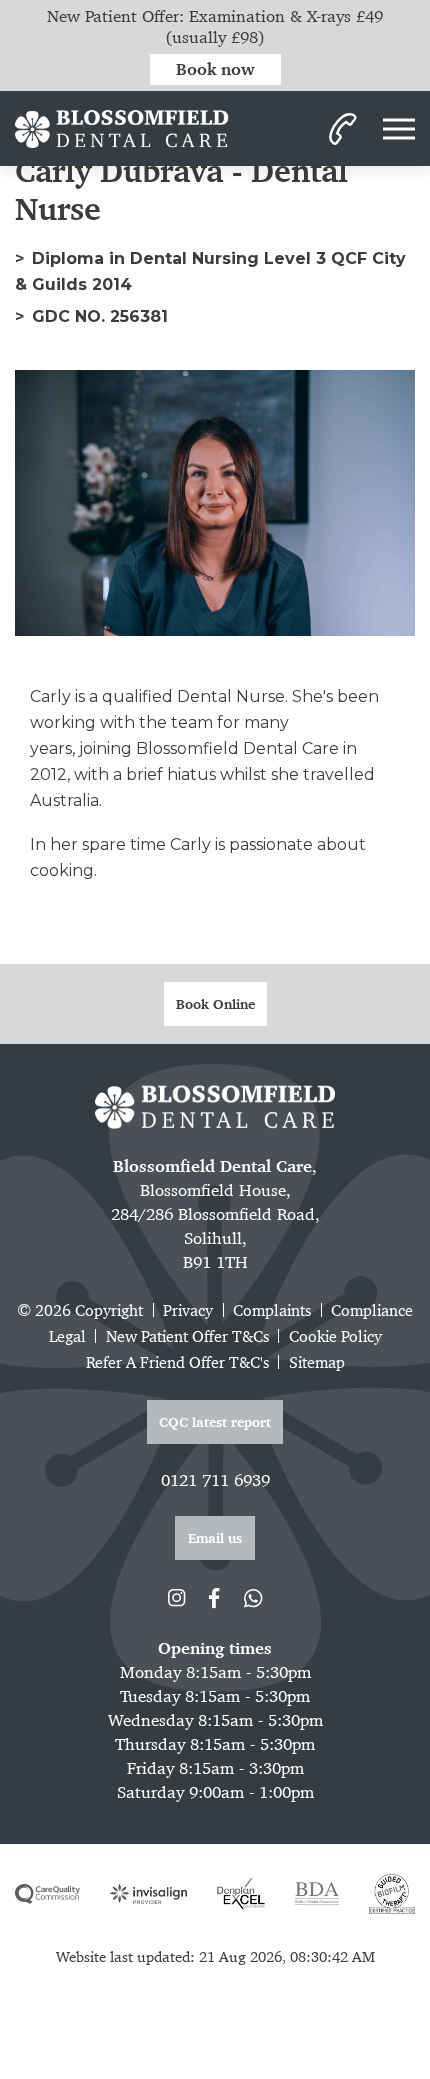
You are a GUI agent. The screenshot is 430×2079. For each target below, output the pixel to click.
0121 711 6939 (215, 1480)
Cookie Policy (335, 1336)
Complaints (272, 1310)
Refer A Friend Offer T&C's (177, 1362)
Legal (67, 1336)
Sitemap (317, 1362)
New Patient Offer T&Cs (187, 1336)
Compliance (372, 1310)
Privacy (188, 1310)
